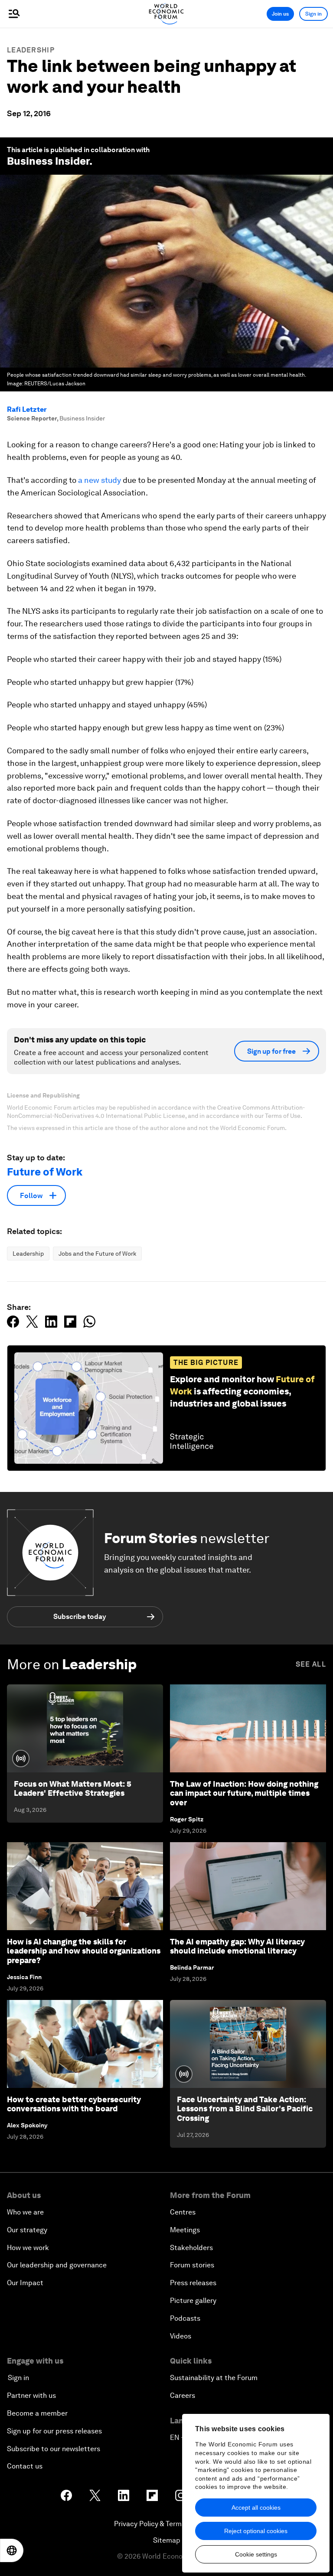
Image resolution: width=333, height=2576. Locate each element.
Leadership (31, 50)
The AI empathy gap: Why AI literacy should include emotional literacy (237, 1946)
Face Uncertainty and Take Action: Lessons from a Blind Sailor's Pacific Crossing (245, 2109)
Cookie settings (256, 2554)
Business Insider (48, 161)
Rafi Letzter (27, 409)
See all (311, 1664)
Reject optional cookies (256, 2531)
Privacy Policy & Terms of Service (166, 2524)
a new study (100, 480)
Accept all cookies (256, 2508)
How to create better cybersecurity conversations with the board (74, 2104)
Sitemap (167, 2540)
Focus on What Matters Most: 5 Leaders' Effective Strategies (73, 1789)
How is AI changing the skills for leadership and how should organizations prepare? (84, 1951)
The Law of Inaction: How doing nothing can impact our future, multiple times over (244, 1793)
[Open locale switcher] (12, 2550)
